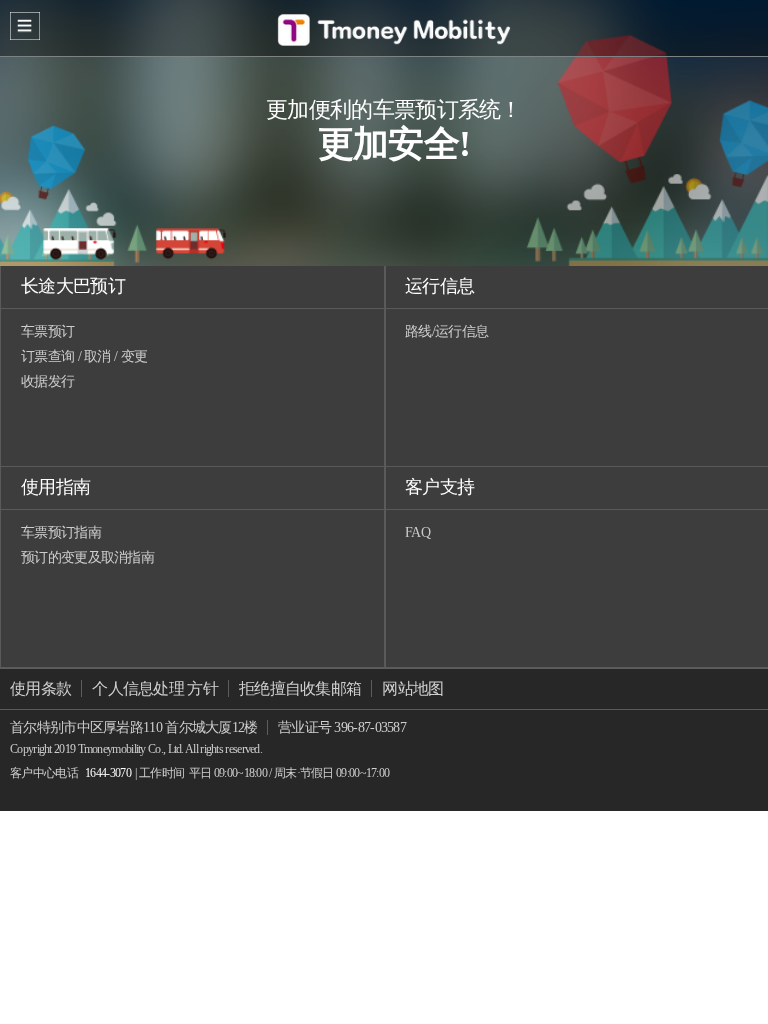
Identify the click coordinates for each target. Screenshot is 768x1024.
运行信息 (439, 286)
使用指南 (55, 487)
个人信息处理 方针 (155, 688)
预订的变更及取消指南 (87, 557)
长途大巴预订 (73, 286)
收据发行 (47, 381)
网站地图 (412, 688)
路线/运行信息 (446, 331)
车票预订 (47, 331)
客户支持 (439, 487)
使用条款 (40, 688)
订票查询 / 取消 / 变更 (84, 356)
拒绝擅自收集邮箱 (300, 688)
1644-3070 (108, 773)
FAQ (417, 532)
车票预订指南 (61, 532)
